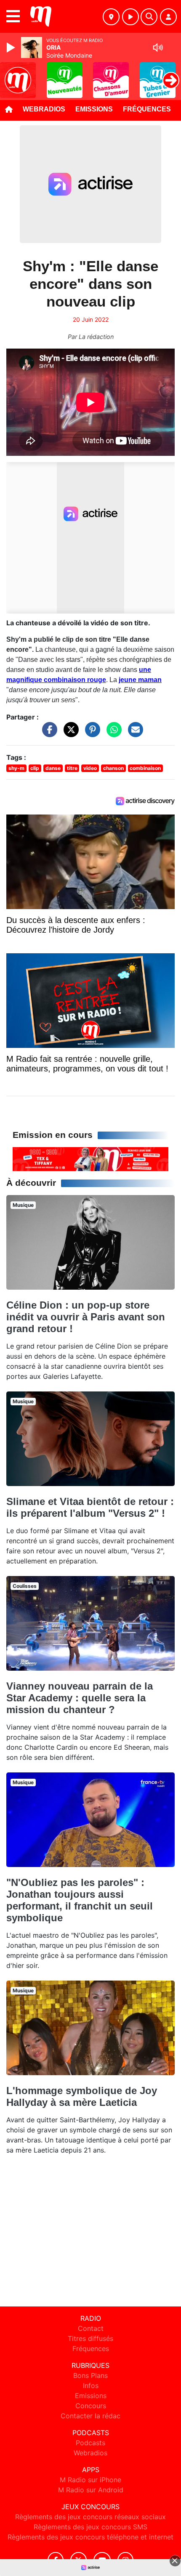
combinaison (145, 768)
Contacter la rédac (90, 2416)
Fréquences (147, 109)
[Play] (12, 48)
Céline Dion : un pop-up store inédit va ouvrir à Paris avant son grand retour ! (86, 1317)
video (90, 768)
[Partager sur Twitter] (69, 733)
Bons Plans (90, 2375)
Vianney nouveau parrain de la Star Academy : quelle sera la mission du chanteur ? (80, 1698)
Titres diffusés (90, 2338)
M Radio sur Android (91, 2490)
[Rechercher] (149, 17)
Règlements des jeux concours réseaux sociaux (90, 2517)
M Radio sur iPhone (90, 2480)
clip (35, 768)
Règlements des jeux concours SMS (90, 2527)
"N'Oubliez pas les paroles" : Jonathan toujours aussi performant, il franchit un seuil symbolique (80, 1900)
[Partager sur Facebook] (48, 733)
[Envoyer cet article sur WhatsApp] (112, 733)
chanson (113, 768)
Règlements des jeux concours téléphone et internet (90, 2537)
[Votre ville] (111, 17)
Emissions (94, 109)
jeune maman (140, 680)
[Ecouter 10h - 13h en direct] (90, 1158)
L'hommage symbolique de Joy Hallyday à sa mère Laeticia (82, 2096)
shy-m (16, 768)
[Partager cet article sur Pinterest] (90, 733)
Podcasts (90, 2443)
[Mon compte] (168, 17)
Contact (91, 2328)
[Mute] (158, 48)
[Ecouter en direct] (130, 17)
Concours (91, 2406)
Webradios (44, 109)
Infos (91, 2386)
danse (53, 768)
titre (72, 768)
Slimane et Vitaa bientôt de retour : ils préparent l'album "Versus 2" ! (90, 1507)
